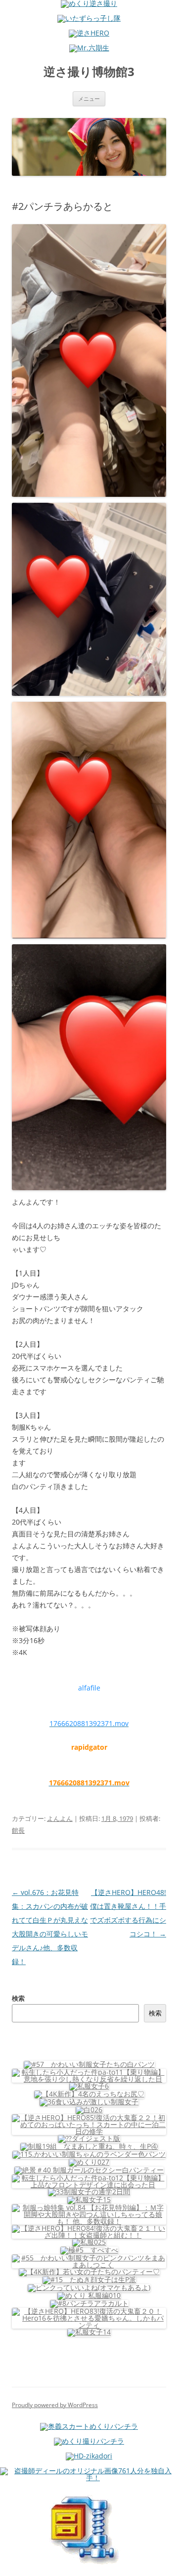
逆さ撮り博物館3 (89, 72)
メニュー (89, 99)
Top (167, 2562)
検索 (18, 1998)
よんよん (60, 1818)
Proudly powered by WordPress (55, 2405)
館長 (18, 1830)
